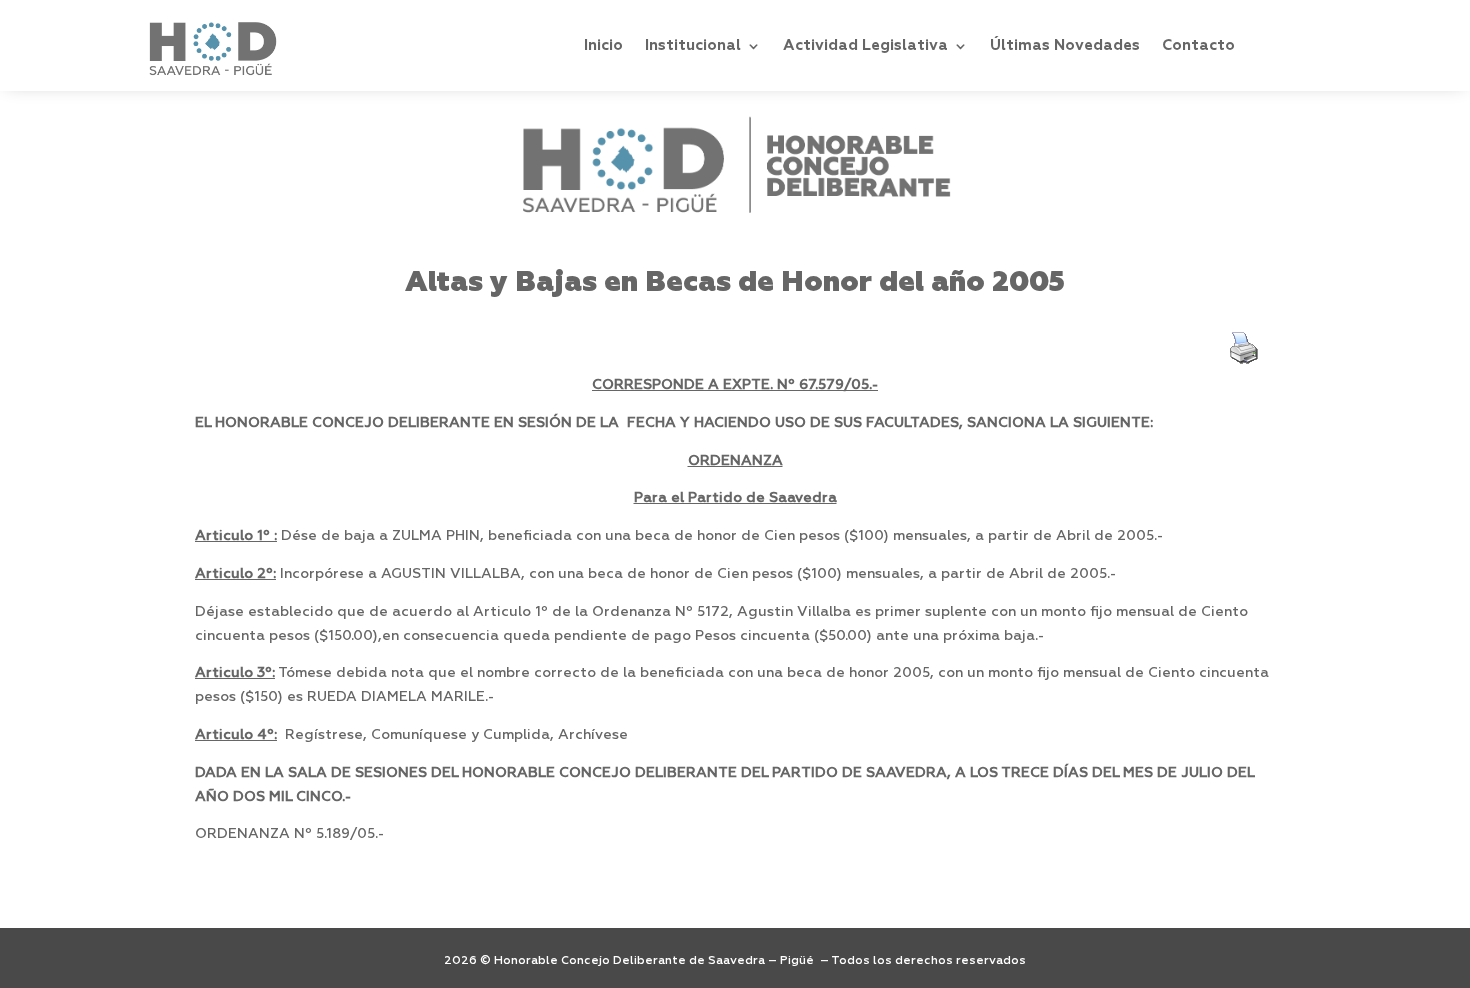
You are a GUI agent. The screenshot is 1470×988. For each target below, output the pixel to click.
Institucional (693, 45)
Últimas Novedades (1065, 45)
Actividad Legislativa (865, 45)
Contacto (1198, 45)
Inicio (603, 45)
